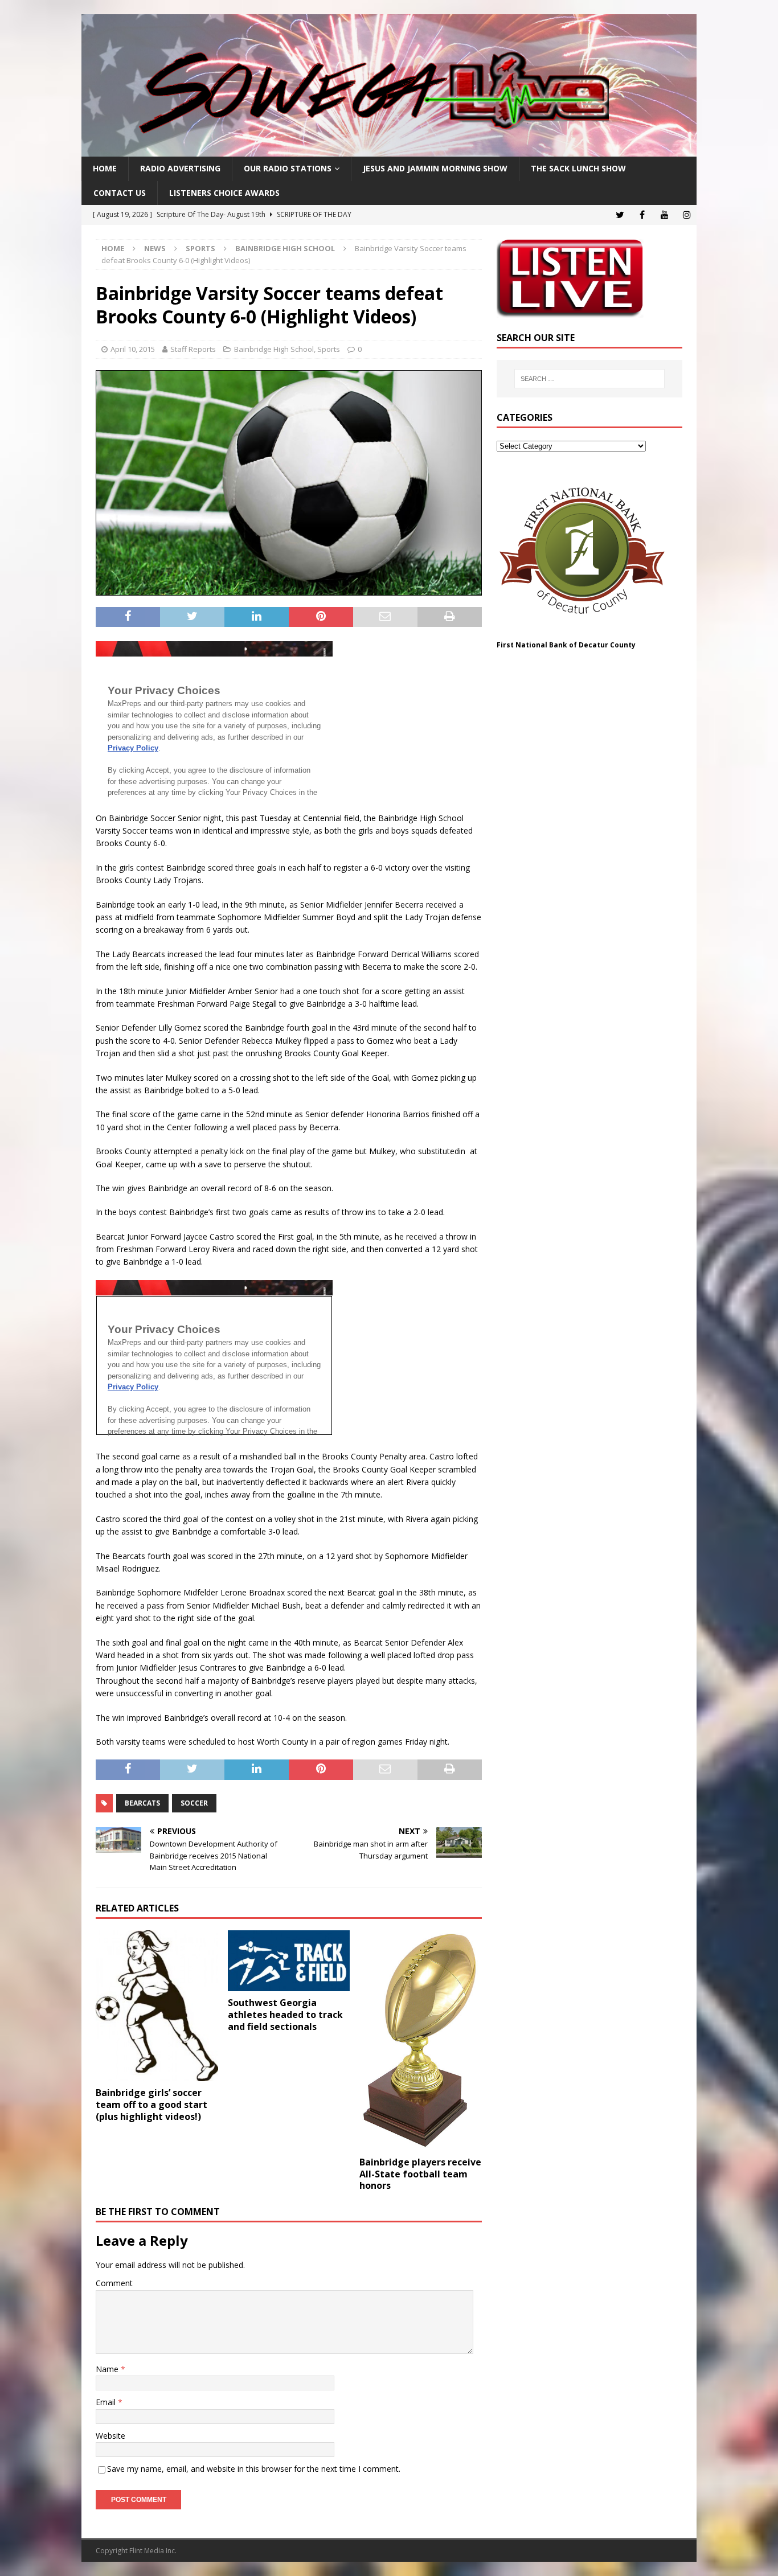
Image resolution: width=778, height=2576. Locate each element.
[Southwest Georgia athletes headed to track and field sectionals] (289, 1961)
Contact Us (120, 193)
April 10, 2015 (133, 349)
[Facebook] (642, 215)
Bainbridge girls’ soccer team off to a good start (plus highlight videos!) (151, 2105)
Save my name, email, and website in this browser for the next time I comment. (254, 2469)
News (155, 248)
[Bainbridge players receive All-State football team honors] (421, 2040)
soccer (194, 1803)
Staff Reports (193, 349)
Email (107, 2402)
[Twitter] (620, 215)
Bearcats (142, 1803)
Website (110, 2436)
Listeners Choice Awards (224, 193)
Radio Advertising (180, 168)
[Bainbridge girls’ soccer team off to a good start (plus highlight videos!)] (157, 2006)
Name (108, 2369)
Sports (200, 248)
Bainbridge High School (274, 349)
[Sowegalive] (389, 150)
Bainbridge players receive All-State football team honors (420, 2174)
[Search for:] (589, 379)
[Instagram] (687, 215)
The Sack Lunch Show (578, 168)
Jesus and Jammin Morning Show (435, 168)
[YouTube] (664, 215)
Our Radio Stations (288, 168)
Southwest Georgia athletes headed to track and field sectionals (285, 2015)
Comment (114, 2283)
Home (105, 168)
